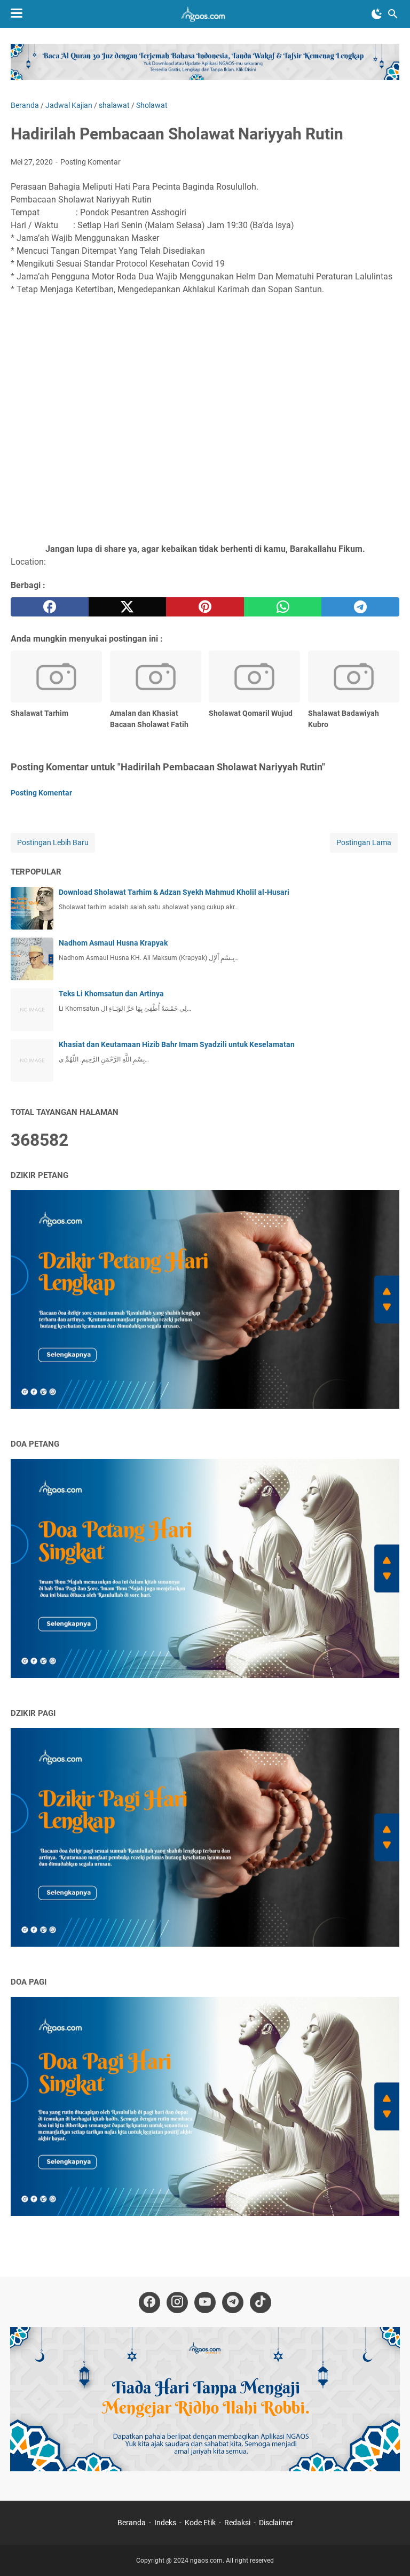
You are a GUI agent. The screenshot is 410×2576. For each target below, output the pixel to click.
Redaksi (237, 2523)
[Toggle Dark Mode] (377, 14)
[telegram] (360, 607)
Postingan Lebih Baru (53, 842)
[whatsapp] (283, 607)
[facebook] (50, 607)
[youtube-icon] (205, 2302)
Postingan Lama (364, 842)
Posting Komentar (90, 162)
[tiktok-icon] (261, 2302)
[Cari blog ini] (393, 14)
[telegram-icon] (233, 2302)
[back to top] (389, 2552)
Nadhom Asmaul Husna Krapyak (113, 943)
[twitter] (128, 607)
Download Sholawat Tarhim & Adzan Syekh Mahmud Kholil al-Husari (174, 892)
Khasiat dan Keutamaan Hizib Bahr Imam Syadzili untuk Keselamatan (177, 1044)
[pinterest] (205, 607)
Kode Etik (200, 2523)
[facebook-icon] (149, 2302)
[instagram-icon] (177, 2302)
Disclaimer (276, 2523)
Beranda (132, 2523)
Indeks (166, 2523)
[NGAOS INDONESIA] (205, 14)
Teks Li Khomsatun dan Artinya (111, 994)
